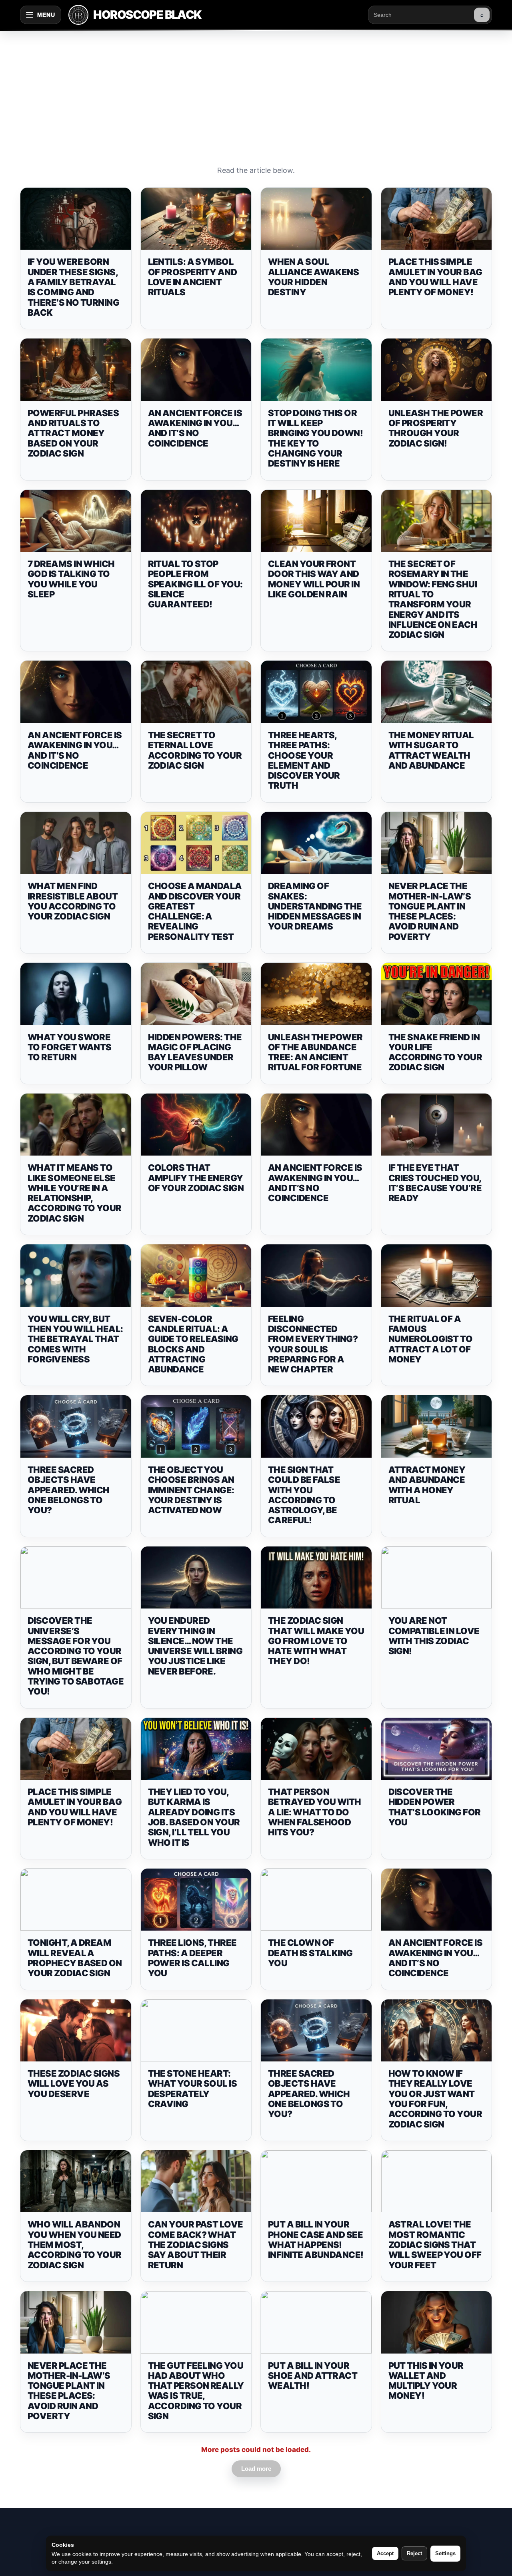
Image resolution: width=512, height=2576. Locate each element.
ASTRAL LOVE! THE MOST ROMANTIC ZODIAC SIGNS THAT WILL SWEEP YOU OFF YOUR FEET (435, 2244)
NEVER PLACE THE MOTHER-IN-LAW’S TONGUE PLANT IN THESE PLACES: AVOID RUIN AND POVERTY (430, 911)
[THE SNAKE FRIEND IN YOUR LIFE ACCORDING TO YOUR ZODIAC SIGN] (437, 994)
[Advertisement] (256, 90)
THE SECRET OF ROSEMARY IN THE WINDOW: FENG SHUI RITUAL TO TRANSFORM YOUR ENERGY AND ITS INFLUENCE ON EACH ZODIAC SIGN (433, 599)
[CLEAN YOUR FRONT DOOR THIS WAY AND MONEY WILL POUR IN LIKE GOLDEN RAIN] (316, 521)
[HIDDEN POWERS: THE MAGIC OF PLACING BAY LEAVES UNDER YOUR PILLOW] (196, 994)
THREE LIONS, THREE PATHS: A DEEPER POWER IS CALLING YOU (192, 1958)
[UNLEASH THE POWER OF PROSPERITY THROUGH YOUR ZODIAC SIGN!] (437, 370)
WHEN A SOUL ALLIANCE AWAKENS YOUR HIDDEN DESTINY (313, 277)
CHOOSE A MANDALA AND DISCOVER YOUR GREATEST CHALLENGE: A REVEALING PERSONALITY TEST (195, 911)
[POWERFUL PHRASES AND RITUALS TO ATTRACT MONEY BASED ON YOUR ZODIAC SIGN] (76, 370)
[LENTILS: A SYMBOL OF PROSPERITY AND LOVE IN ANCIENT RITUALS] (196, 219)
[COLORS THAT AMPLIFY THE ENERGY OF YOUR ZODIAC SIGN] (196, 1125)
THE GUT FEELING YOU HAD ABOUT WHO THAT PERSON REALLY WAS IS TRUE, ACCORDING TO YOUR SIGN (196, 2391)
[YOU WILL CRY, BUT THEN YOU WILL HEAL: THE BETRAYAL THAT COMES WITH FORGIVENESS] (76, 1276)
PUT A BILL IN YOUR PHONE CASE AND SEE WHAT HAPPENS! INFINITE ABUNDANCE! (316, 2239)
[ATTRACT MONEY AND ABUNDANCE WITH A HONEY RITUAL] (437, 1426)
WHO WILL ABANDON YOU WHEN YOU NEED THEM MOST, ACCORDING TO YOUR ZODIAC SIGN (75, 2244)
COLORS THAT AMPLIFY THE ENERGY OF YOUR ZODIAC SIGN (196, 1178)
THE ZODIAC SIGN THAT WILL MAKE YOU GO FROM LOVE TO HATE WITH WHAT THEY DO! (316, 1641)
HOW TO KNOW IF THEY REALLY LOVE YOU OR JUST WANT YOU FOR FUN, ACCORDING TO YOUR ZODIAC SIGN (435, 2099)
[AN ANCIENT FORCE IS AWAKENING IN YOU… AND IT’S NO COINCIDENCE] (196, 370)
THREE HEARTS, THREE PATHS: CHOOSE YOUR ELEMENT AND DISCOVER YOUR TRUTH (304, 760)
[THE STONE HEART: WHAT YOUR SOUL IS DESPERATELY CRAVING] (196, 2031)
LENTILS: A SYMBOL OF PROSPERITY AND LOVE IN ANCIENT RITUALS (193, 277)
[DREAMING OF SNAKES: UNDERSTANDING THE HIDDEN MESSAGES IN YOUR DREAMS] (316, 843)
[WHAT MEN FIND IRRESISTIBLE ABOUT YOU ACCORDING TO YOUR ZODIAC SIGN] (76, 843)
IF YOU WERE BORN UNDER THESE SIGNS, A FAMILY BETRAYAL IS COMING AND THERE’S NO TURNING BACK (73, 287)
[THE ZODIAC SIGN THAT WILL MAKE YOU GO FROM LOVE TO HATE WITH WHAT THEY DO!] (316, 1578)
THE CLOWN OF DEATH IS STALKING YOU (310, 1953)
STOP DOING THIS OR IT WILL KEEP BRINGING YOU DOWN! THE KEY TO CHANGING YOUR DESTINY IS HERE (315, 438)
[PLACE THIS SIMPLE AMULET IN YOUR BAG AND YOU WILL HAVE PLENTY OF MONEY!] (437, 219)
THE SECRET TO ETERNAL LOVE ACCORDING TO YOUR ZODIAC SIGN (195, 750)
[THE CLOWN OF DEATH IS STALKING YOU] (316, 1900)
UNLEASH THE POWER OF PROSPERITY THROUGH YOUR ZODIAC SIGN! (436, 428)
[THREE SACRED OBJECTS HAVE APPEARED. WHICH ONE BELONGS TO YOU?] (76, 1426)
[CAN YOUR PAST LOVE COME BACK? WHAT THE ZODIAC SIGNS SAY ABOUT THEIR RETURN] (196, 2181)
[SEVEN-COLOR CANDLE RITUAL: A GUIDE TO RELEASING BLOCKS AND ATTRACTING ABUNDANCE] (196, 1276)
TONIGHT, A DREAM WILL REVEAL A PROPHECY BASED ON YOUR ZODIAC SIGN (75, 1958)
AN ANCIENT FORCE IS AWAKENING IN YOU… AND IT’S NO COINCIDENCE (195, 428)
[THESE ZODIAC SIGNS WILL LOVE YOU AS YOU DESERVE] (76, 2031)
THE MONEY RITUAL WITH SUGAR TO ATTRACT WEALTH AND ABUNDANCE (431, 750)
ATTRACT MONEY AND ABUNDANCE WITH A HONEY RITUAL (427, 1485)
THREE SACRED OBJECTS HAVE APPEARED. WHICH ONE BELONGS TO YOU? (69, 1490)
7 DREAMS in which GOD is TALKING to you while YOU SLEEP (71, 579)
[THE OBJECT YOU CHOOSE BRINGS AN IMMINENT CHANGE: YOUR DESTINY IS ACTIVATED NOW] (196, 1426)
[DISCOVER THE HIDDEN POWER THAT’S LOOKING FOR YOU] (437, 1749)
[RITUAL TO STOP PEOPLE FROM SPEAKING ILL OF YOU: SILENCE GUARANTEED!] (196, 521)
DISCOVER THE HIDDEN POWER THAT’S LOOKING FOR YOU (435, 1807)
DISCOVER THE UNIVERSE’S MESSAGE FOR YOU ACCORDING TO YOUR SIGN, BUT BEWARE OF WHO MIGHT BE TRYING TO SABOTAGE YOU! (76, 1656)
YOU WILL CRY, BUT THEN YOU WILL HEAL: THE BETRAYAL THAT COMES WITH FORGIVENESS (75, 1339)
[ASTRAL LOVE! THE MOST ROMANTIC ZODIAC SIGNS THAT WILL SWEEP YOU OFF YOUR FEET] (437, 2181)
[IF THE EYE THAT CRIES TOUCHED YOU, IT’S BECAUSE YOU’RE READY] (437, 1125)
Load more (256, 2469)
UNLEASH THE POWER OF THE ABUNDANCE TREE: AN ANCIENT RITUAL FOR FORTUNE (315, 1052)
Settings (445, 2553)
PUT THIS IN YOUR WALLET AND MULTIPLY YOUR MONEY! (426, 2381)
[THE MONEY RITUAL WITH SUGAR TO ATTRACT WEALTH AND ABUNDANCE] (437, 692)
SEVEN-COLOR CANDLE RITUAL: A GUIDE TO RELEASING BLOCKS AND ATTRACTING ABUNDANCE (193, 1344)
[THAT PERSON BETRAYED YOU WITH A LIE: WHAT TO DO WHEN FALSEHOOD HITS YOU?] (316, 1749)
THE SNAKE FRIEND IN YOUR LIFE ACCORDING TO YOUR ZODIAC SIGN (435, 1052)
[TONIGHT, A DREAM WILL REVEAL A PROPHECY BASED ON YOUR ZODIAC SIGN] (76, 1900)
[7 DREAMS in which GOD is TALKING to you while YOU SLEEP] (76, 521)
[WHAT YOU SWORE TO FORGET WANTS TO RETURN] (76, 994)
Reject (414, 2553)
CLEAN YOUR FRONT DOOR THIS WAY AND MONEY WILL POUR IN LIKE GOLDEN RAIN (314, 579)
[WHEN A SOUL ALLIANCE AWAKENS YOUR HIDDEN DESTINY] (316, 219)
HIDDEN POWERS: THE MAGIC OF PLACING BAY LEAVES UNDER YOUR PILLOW (195, 1052)
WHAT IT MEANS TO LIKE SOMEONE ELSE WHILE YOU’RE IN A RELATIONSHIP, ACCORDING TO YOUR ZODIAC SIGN (75, 1193)
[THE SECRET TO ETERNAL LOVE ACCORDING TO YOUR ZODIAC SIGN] (196, 692)
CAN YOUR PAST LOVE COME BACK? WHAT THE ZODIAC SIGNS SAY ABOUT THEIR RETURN (196, 2244)
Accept (385, 2553)
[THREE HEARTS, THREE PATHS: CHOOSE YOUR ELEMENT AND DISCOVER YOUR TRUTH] (316, 692)
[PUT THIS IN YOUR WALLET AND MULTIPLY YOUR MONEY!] (437, 2322)
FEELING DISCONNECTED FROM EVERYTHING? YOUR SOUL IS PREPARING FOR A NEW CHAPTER (313, 1344)
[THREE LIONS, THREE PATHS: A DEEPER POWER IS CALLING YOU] (196, 1900)
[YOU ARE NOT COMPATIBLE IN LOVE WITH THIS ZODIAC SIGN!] (437, 1578)
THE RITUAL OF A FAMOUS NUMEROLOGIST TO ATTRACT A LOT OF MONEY (431, 1339)
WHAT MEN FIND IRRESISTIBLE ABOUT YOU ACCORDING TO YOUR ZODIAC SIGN (73, 901)
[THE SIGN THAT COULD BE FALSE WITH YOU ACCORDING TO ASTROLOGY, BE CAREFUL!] (316, 1426)
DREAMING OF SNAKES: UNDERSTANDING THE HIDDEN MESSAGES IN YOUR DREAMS (315, 906)
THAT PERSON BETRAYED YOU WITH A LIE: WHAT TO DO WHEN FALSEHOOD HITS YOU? (315, 1812)
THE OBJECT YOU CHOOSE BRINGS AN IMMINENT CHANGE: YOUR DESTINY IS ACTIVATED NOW (191, 1490)
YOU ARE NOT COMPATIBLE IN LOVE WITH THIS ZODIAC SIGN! (434, 1636)
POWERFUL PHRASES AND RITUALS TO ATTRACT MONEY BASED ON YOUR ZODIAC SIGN (73, 433)
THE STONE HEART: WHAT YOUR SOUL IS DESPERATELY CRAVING (193, 2089)
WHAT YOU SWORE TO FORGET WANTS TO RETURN (70, 1047)
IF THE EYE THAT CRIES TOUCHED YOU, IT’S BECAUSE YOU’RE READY (435, 1183)
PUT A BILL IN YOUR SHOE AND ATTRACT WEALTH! (313, 2376)
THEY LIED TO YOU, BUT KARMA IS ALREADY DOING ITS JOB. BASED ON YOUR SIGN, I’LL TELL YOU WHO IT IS (194, 1817)
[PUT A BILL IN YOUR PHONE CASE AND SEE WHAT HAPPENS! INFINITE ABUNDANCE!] (316, 2181)
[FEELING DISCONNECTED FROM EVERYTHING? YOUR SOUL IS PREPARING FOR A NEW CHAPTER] (316, 1276)
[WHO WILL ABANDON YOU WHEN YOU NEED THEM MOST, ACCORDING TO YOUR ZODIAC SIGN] (76, 2181)
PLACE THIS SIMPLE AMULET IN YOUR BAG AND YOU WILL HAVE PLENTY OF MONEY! (435, 277)
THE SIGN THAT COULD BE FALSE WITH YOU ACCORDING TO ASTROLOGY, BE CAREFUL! (304, 1495)
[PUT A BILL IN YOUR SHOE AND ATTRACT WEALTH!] (316, 2322)
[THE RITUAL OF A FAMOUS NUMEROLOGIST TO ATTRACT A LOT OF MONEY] (437, 1276)
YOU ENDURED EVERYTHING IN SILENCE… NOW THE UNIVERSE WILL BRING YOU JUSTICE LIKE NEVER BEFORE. (195, 1646)
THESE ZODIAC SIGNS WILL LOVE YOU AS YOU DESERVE (74, 2084)
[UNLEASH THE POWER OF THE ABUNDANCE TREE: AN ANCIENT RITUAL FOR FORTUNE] (316, 994)
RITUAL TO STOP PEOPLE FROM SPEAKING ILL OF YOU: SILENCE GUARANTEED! (195, 584)
